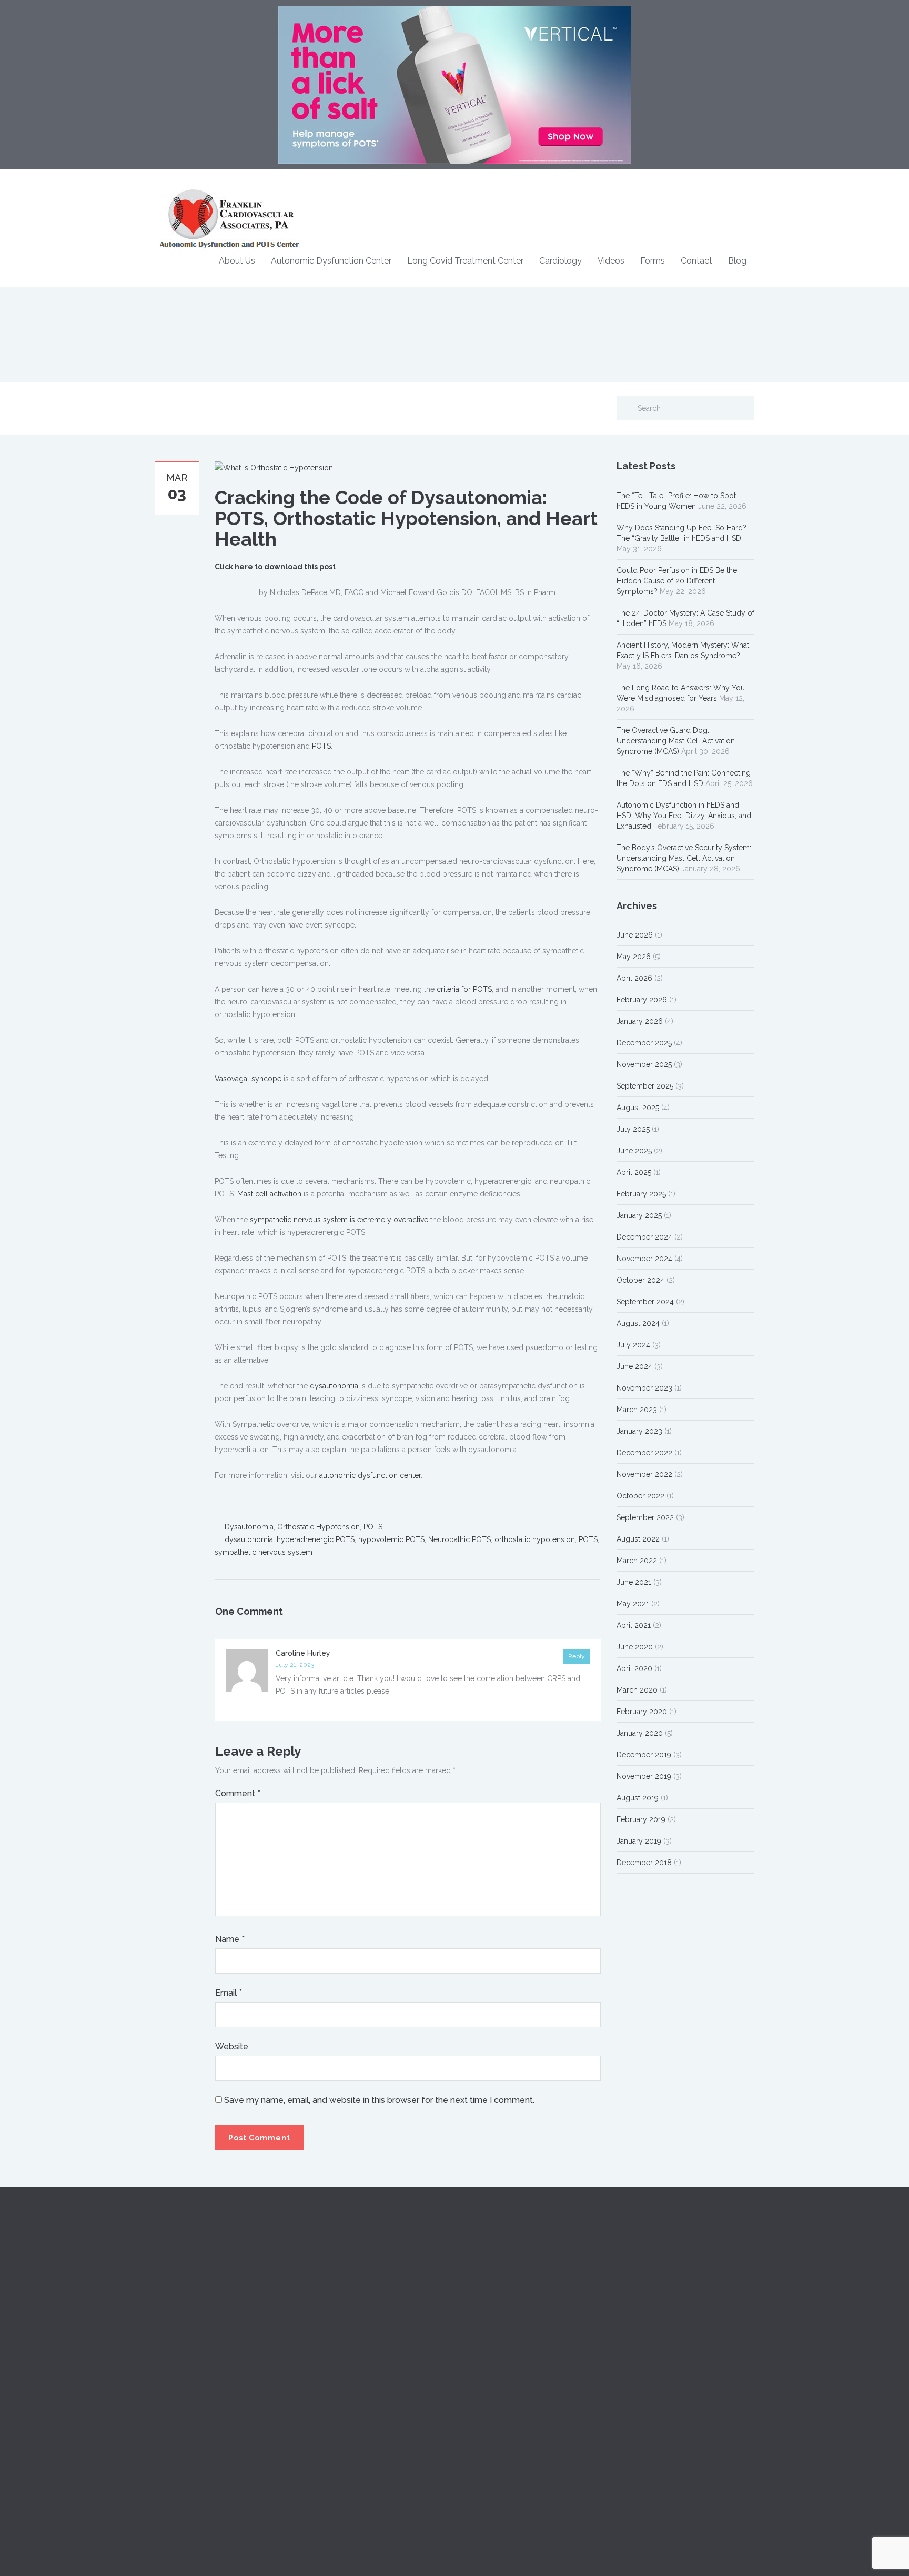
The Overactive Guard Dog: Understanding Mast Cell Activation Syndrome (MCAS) (676, 741)
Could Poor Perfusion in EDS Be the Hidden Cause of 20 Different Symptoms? (677, 581)
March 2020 (637, 1690)
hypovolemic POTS (391, 1539)
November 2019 (644, 1776)
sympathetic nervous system (264, 1552)
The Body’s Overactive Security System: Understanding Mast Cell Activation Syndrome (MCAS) (684, 858)
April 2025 (634, 1172)
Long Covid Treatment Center (465, 261)
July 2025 (633, 1129)
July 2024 (633, 1345)
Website (232, 2046)
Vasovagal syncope (248, 1079)
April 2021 (634, 1625)
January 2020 (640, 1733)
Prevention (327, 2349)
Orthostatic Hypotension (319, 1527)
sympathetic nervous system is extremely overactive (339, 1220)
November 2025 (644, 1064)
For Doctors (483, 2278)
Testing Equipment (494, 2349)
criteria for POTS (464, 989)
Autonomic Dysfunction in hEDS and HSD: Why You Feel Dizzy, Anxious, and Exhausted (684, 816)
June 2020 (635, 1647)
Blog (737, 261)
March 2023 (637, 1410)
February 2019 (641, 1819)
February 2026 (642, 1000)
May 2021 (633, 1604)
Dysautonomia (249, 1527)
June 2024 (634, 1366)
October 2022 (640, 1496)
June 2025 (634, 1151)
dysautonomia (334, 1386)
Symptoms (327, 2301)
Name (230, 1939)
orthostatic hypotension (535, 1539)
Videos (611, 261)
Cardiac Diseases (338, 2278)
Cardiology (560, 261)
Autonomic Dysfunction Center (331, 261)
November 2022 (644, 1474)
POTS (321, 746)
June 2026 (635, 935)
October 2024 (640, 1280)
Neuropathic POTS (459, 1539)
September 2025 (645, 1086)
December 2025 (644, 1043)
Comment (238, 1793)
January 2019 (639, 1841)
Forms (653, 261)
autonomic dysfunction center (370, 1475)
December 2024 (644, 1237)
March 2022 (637, 1561)
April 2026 (634, 978)
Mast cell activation (269, 1194)
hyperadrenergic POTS (316, 1539)
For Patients (482, 2301)
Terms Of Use (640, 2372)
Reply (577, 1656)
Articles (475, 2325)
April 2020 (634, 1668)
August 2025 (638, 1108)
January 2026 (640, 1021)
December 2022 (644, 1453)
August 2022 (638, 1539)
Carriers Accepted (647, 2278)
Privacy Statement (647, 2349)
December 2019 (644, 1755)
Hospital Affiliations (648, 2325)
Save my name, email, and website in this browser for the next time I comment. (379, 2100)
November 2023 (644, 1388)
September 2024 (645, 1302)
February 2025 (641, 1194)
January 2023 (639, 1431)
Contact (696, 261)
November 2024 (644, 1259)
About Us (237, 261)
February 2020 (642, 1712)
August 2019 (638, 1798)
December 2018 (644, 1863)
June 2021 (634, 1582)
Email (229, 1993)
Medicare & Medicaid (653, 2301)
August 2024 (638, 1323)
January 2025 (639, 1215)
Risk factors (328, 2325)
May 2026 (634, 957)
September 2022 (645, 1517)
